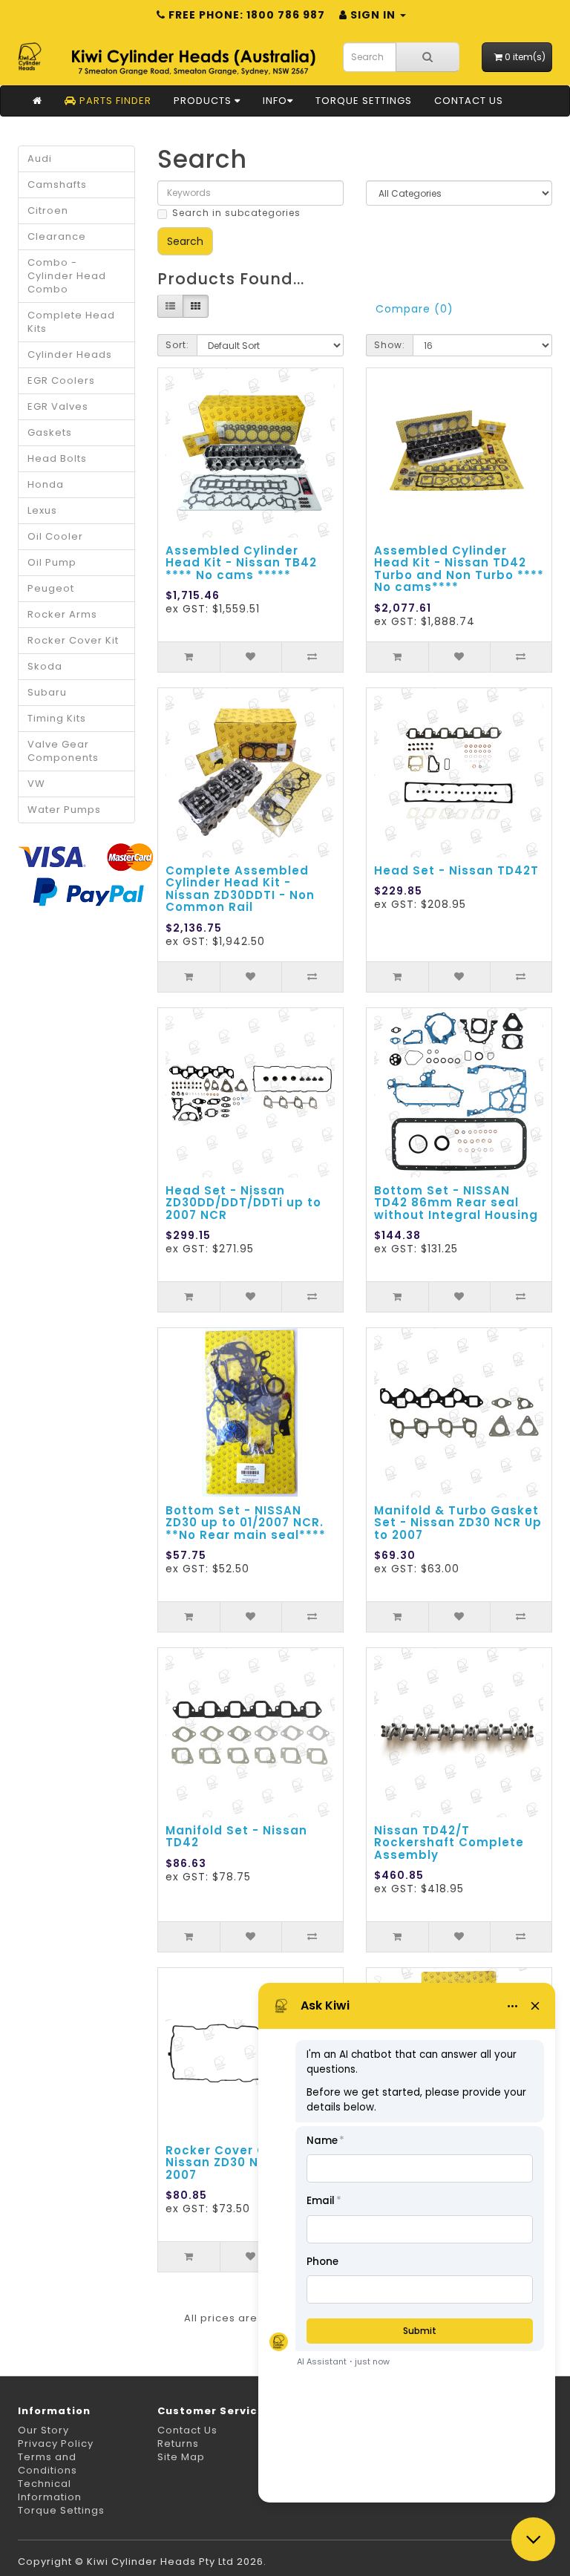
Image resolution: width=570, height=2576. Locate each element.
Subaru (47, 692)
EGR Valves (58, 406)
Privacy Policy (56, 2443)
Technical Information (50, 2490)
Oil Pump (52, 562)
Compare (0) (415, 309)
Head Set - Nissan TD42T (456, 870)
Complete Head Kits (71, 322)
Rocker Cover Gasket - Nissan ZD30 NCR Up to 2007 (240, 2163)
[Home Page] (37, 101)
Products (204, 101)
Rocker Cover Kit (73, 640)
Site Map (181, 2457)
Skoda (45, 666)
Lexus (42, 510)
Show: (390, 345)
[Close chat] (533, 2539)
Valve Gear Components (63, 751)
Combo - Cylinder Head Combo (67, 276)
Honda (46, 484)
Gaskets (50, 432)
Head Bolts (57, 458)
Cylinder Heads (70, 354)
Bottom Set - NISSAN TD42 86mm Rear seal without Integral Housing (456, 1203)
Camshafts (57, 184)
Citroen (48, 210)
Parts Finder (114, 101)
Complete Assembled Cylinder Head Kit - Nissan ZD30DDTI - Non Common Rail (240, 889)
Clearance (57, 236)
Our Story (43, 2430)
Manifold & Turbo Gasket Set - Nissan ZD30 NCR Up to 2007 (458, 1523)
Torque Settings (364, 101)
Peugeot (51, 588)
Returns (178, 2443)
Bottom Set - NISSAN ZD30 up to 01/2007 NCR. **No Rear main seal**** (246, 1523)
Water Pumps (64, 810)
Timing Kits (57, 718)
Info (275, 101)
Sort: (177, 345)
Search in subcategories (236, 213)
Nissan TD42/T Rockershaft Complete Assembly (449, 1843)
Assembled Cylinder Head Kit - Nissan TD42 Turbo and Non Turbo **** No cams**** (459, 569)
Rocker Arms (62, 614)
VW (36, 784)
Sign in (373, 15)
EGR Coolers (61, 380)
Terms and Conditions (47, 2464)
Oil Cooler (55, 536)
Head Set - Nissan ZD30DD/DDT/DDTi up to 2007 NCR (243, 1203)
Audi (40, 158)
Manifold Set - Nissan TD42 (236, 1837)
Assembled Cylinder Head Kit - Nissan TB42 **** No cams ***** (241, 563)
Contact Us (469, 101)
